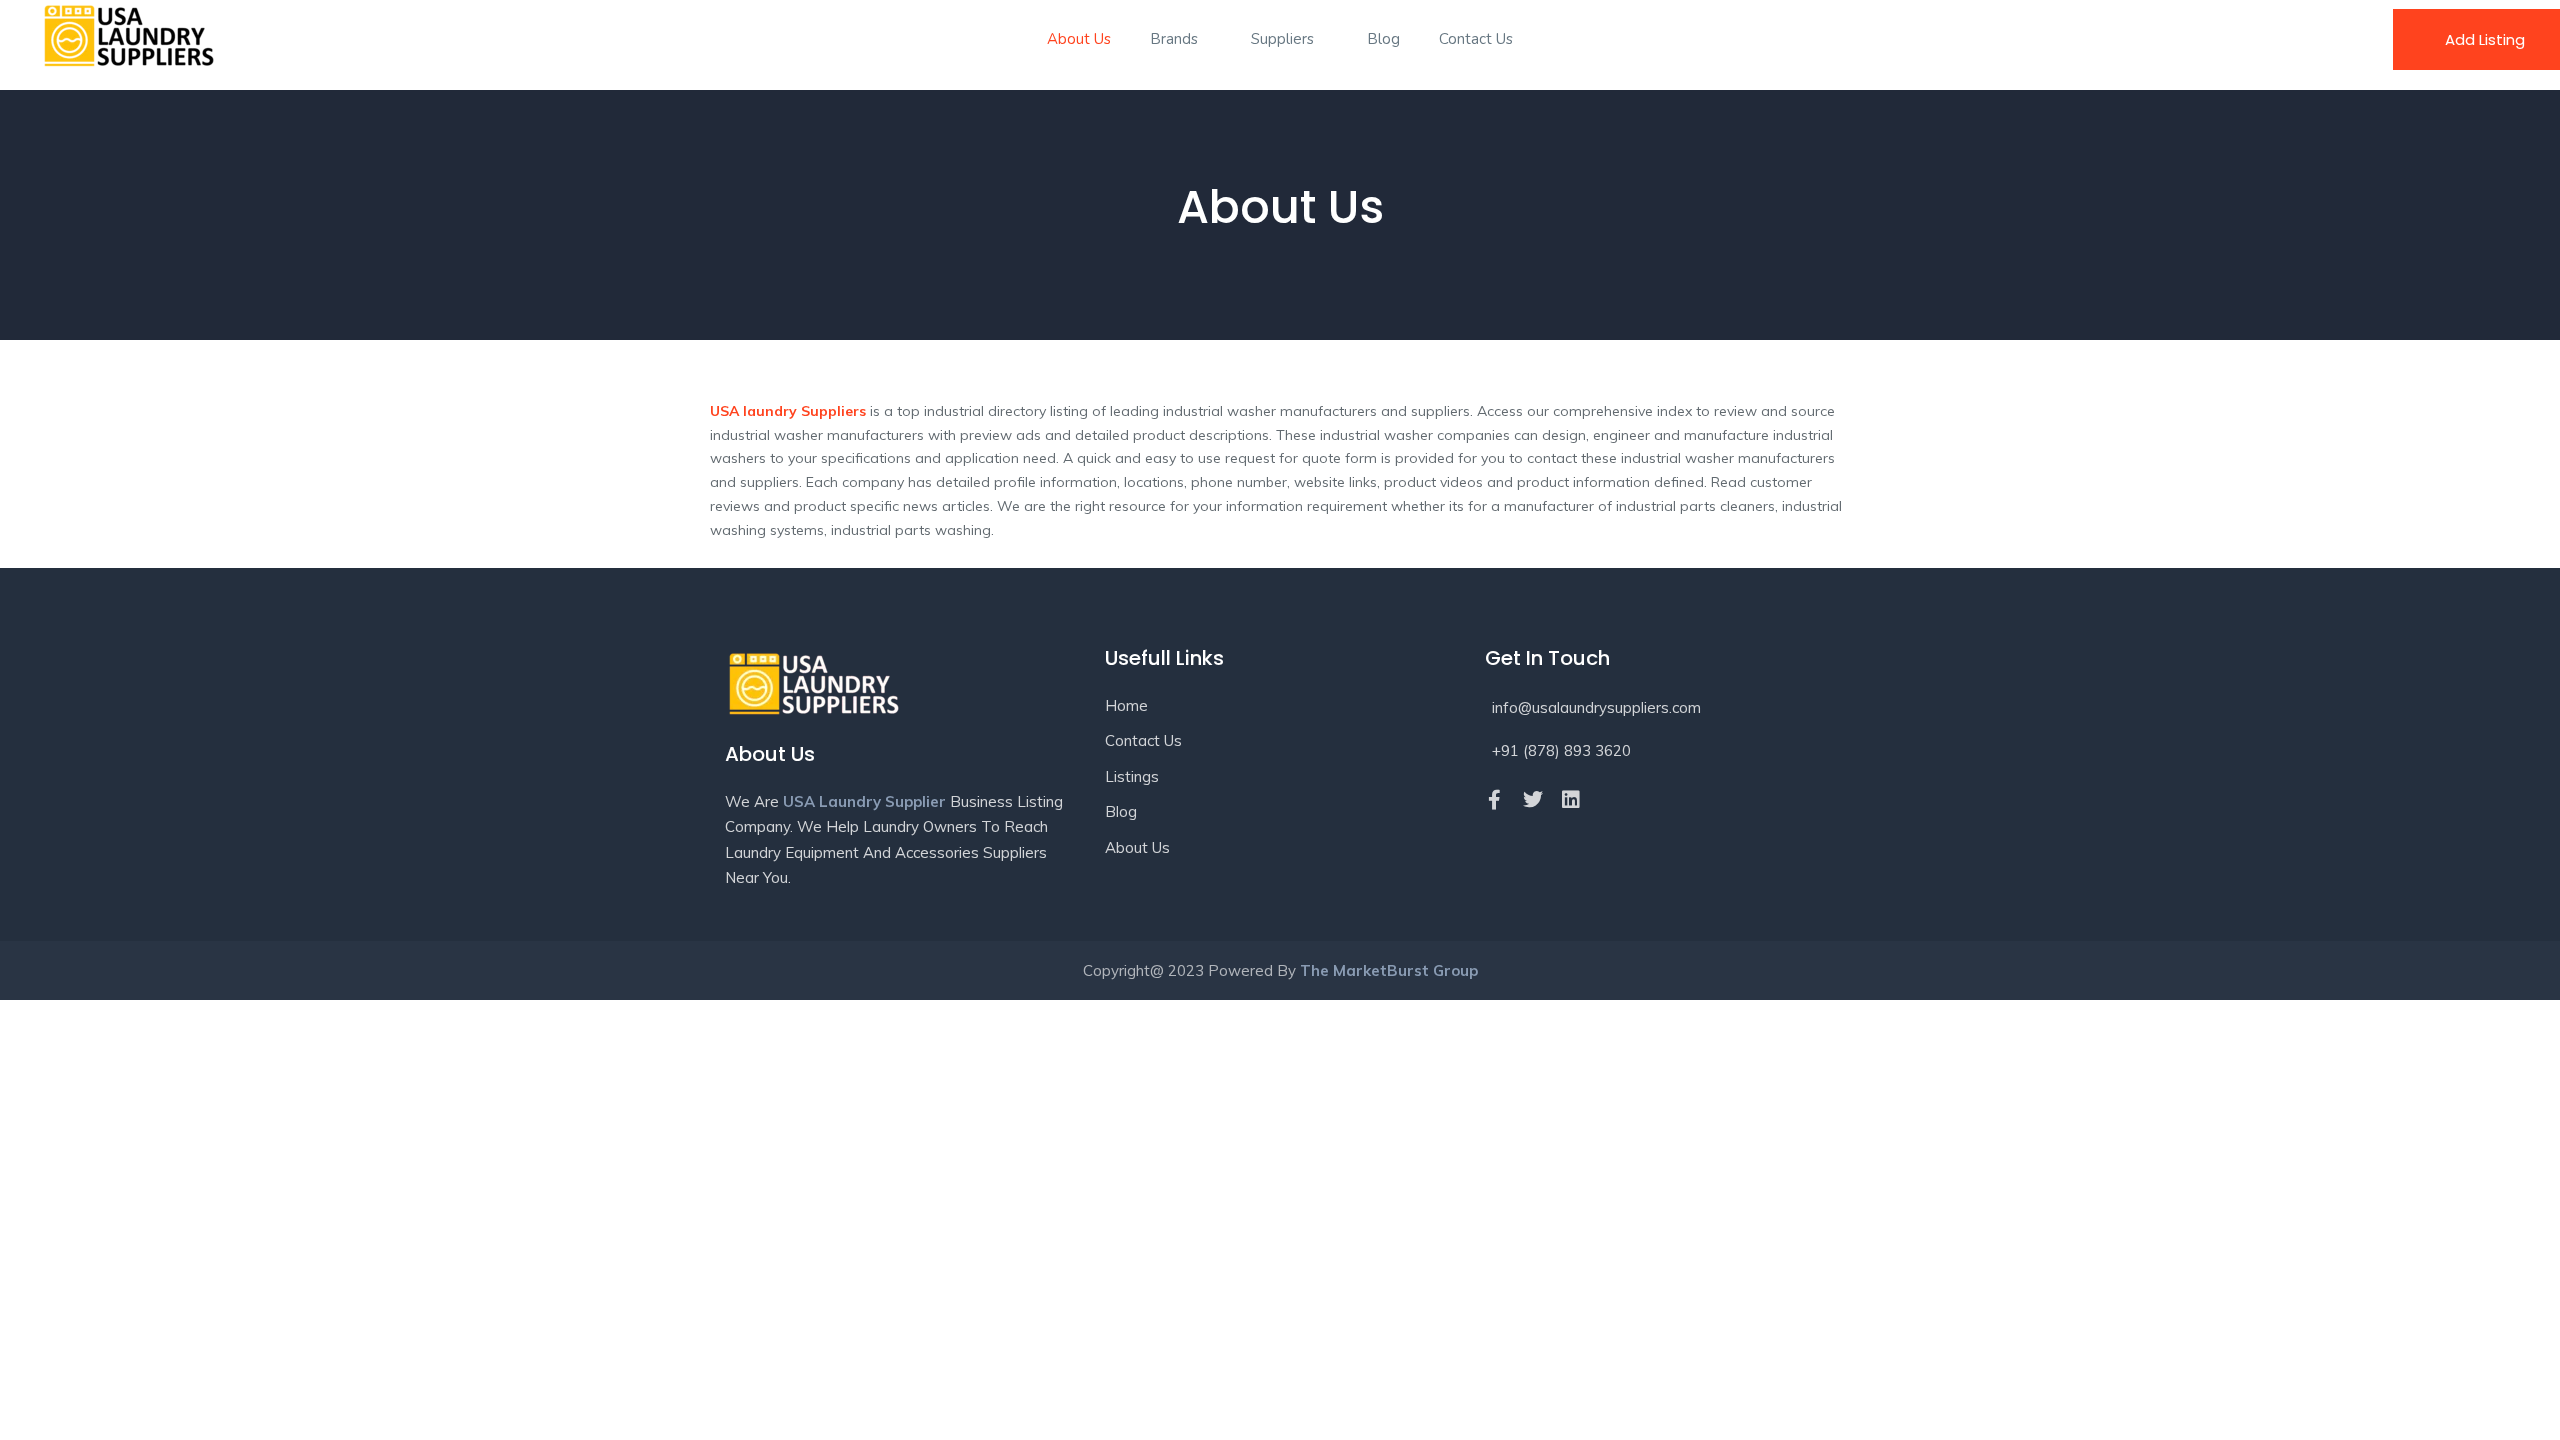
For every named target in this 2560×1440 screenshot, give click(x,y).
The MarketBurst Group (1389, 970)
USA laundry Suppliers (788, 411)
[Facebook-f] (1495, 800)
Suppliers (1284, 39)
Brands (1176, 39)
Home (1126, 705)
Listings (1132, 776)
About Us (1079, 39)
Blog (1383, 39)
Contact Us (1476, 39)
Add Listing (2485, 39)
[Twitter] (1533, 800)
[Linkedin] (1571, 800)
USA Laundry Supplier (864, 801)
